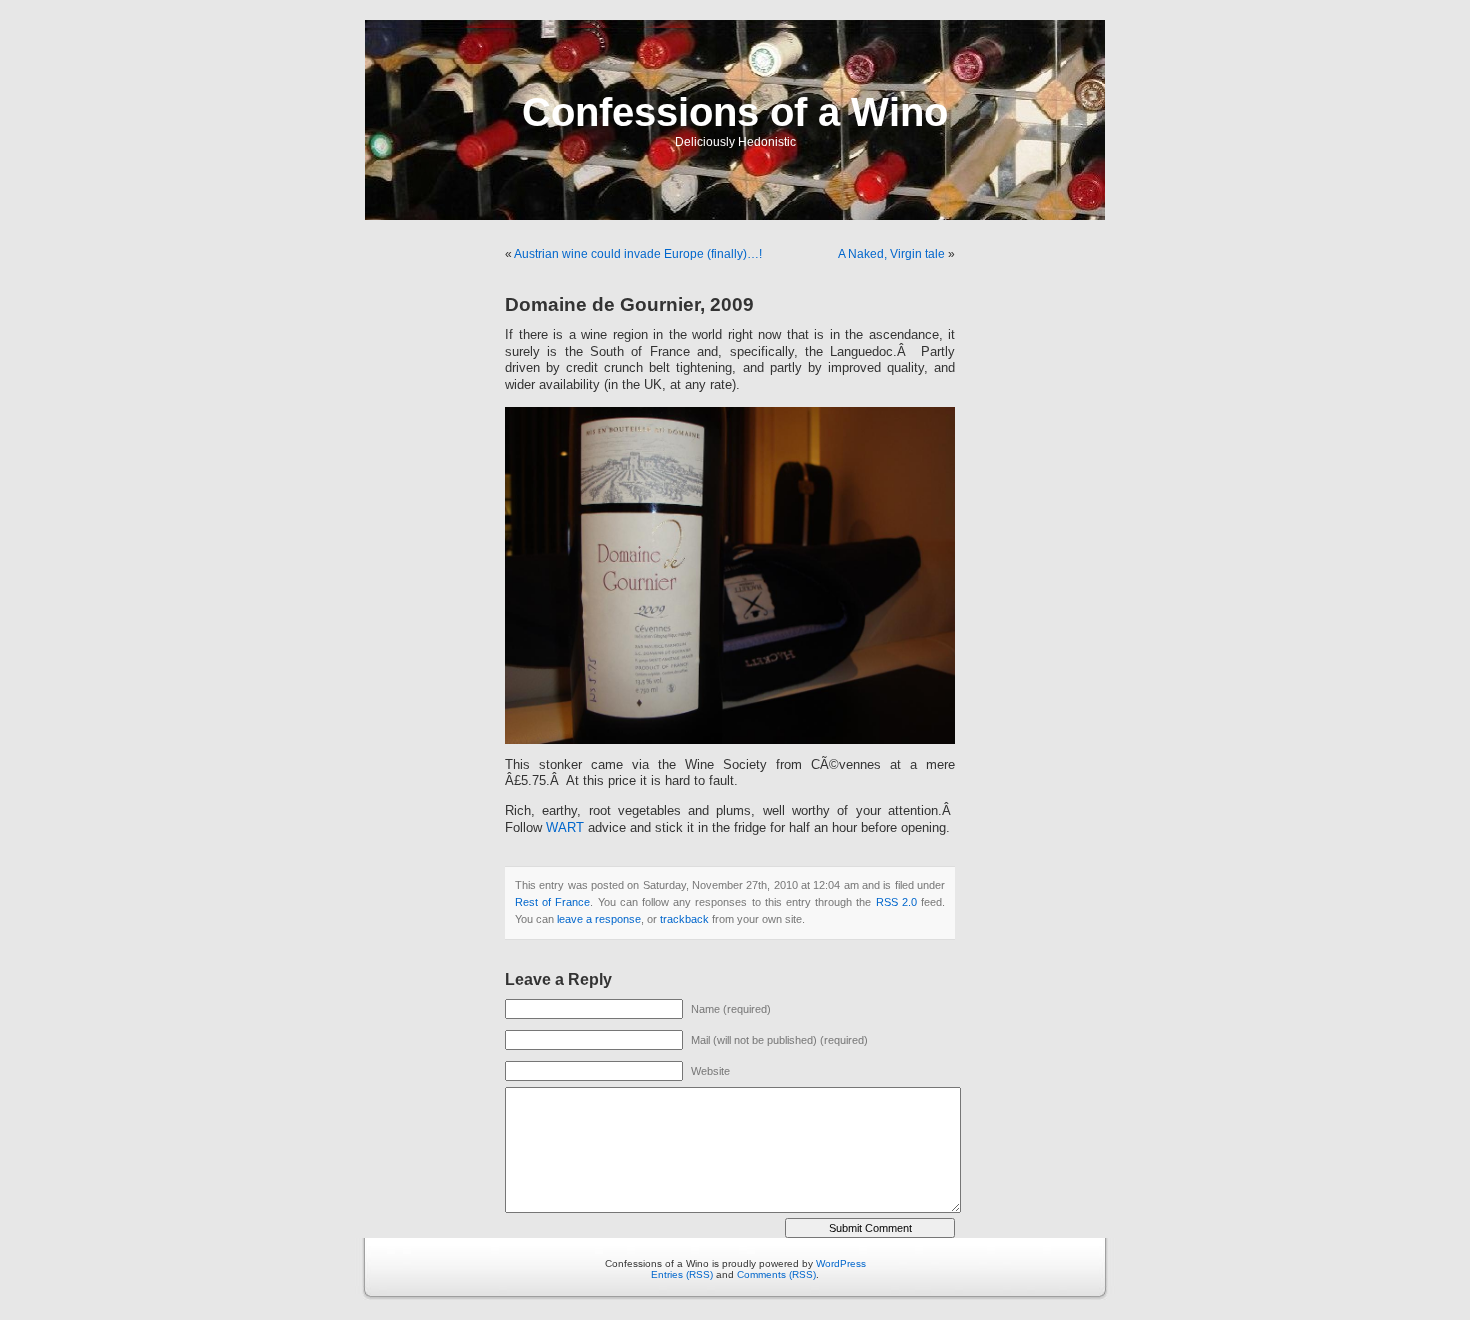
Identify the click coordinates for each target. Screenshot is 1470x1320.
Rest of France (552, 902)
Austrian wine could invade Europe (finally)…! (638, 254)
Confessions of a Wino (735, 112)
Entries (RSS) (682, 1274)
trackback (684, 919)
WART (565, 828)
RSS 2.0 (896, 902)
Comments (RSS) (776, 1274)
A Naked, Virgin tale (891, 254)
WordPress (841, 1263)
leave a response (599, 919)
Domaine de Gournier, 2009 (629, 304)
